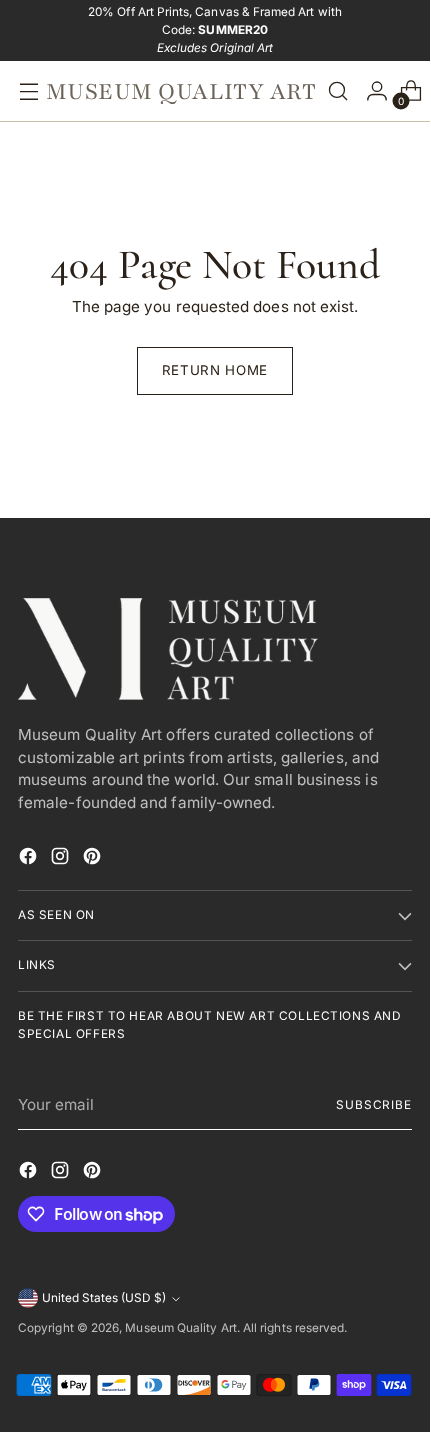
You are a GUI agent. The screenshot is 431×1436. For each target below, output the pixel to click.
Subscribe (374, 1105)
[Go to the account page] (372, 91)
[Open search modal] (338, 91)
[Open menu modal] (24, 91)
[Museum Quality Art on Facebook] (30, 859)
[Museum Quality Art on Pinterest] (94, 859)
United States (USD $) (104, 1298)
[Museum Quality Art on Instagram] (62, 859)
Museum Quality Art (180, 1328)
